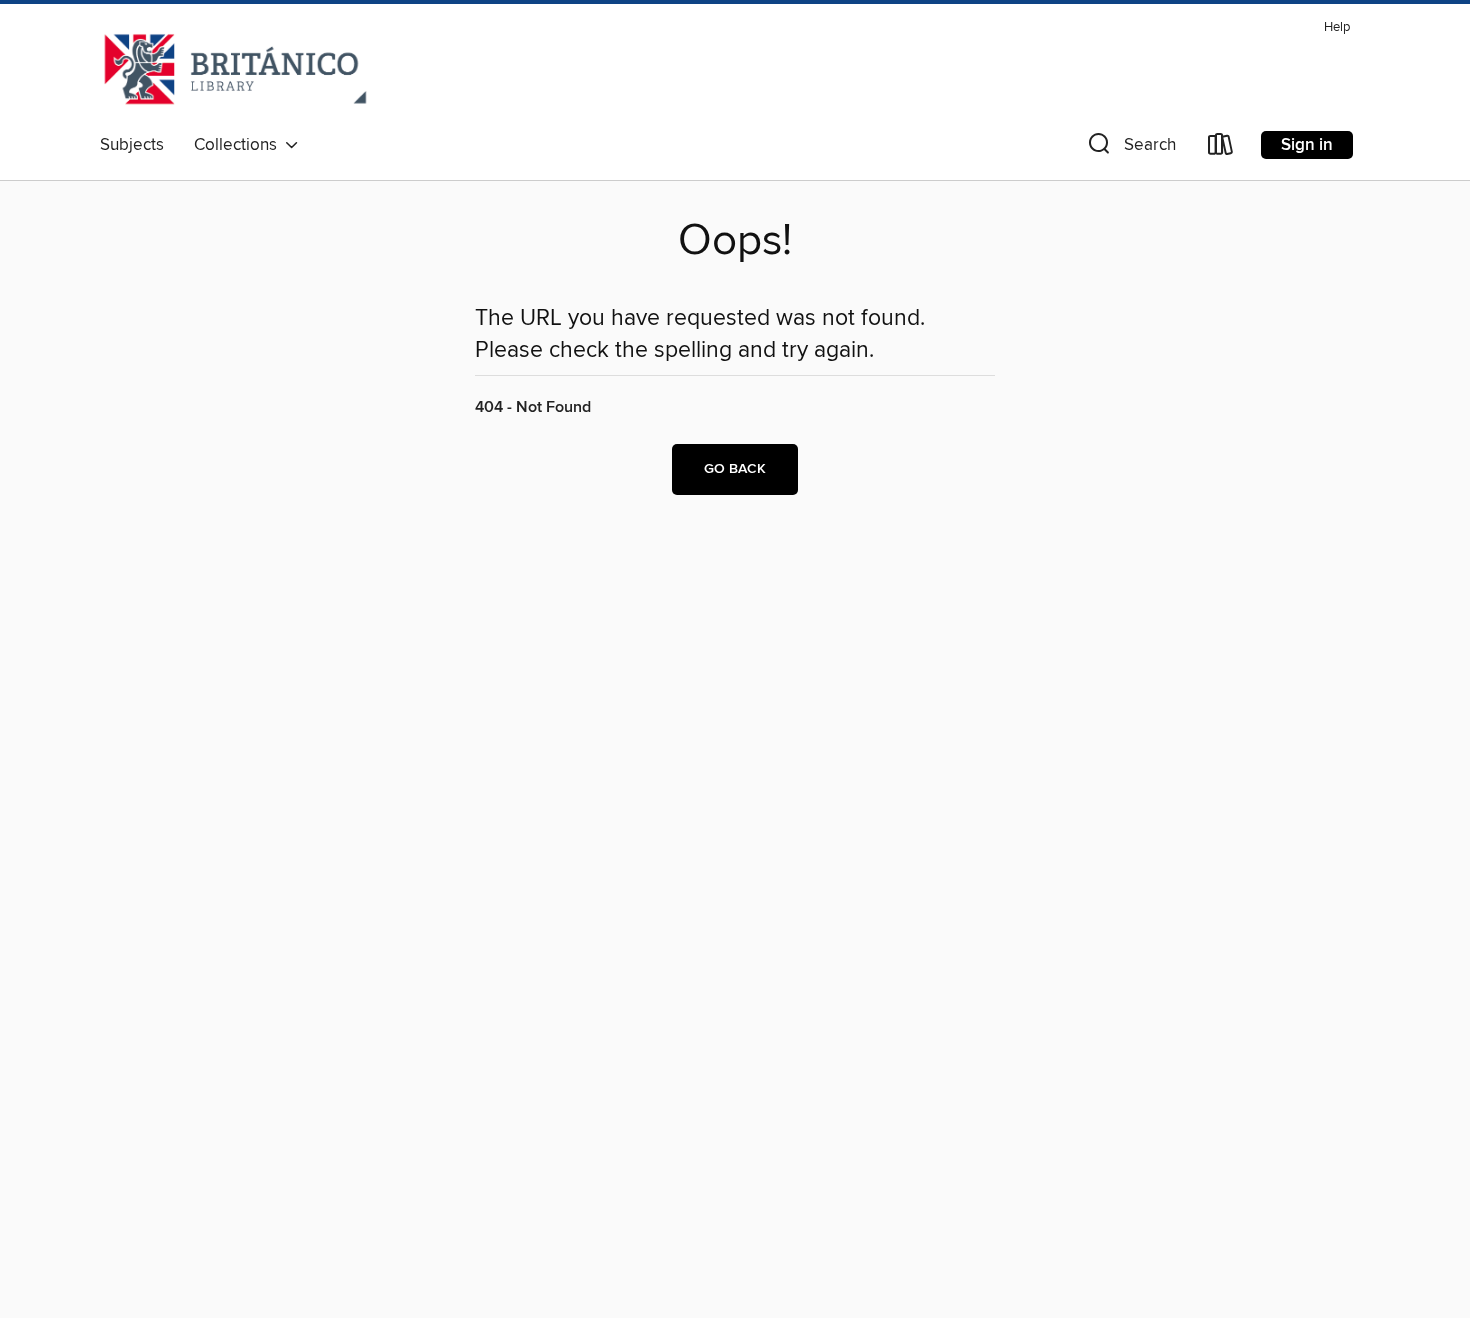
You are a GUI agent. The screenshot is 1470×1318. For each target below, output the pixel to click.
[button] (1130, 148)
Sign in (1307, 145)
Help (1337, 27)
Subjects (132, 145)
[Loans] (1221, 148)
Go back (735, 469)
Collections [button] (239, 145)
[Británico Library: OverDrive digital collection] (235, 69)
